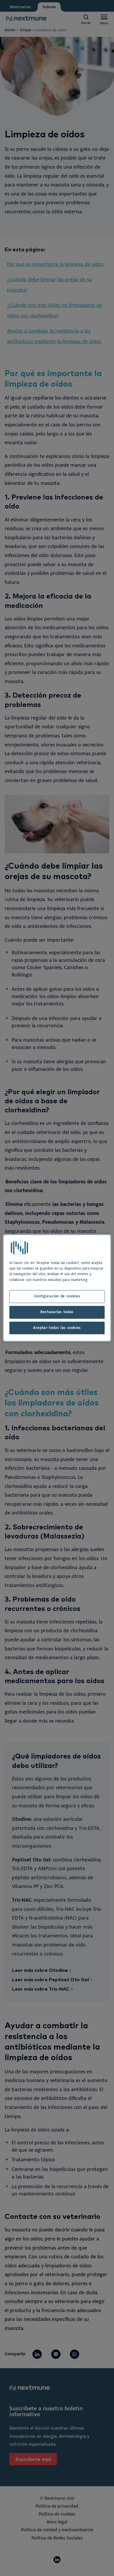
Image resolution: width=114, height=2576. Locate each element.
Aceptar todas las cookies (57, 1328)
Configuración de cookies (57, 1296)
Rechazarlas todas (57, 1312)
